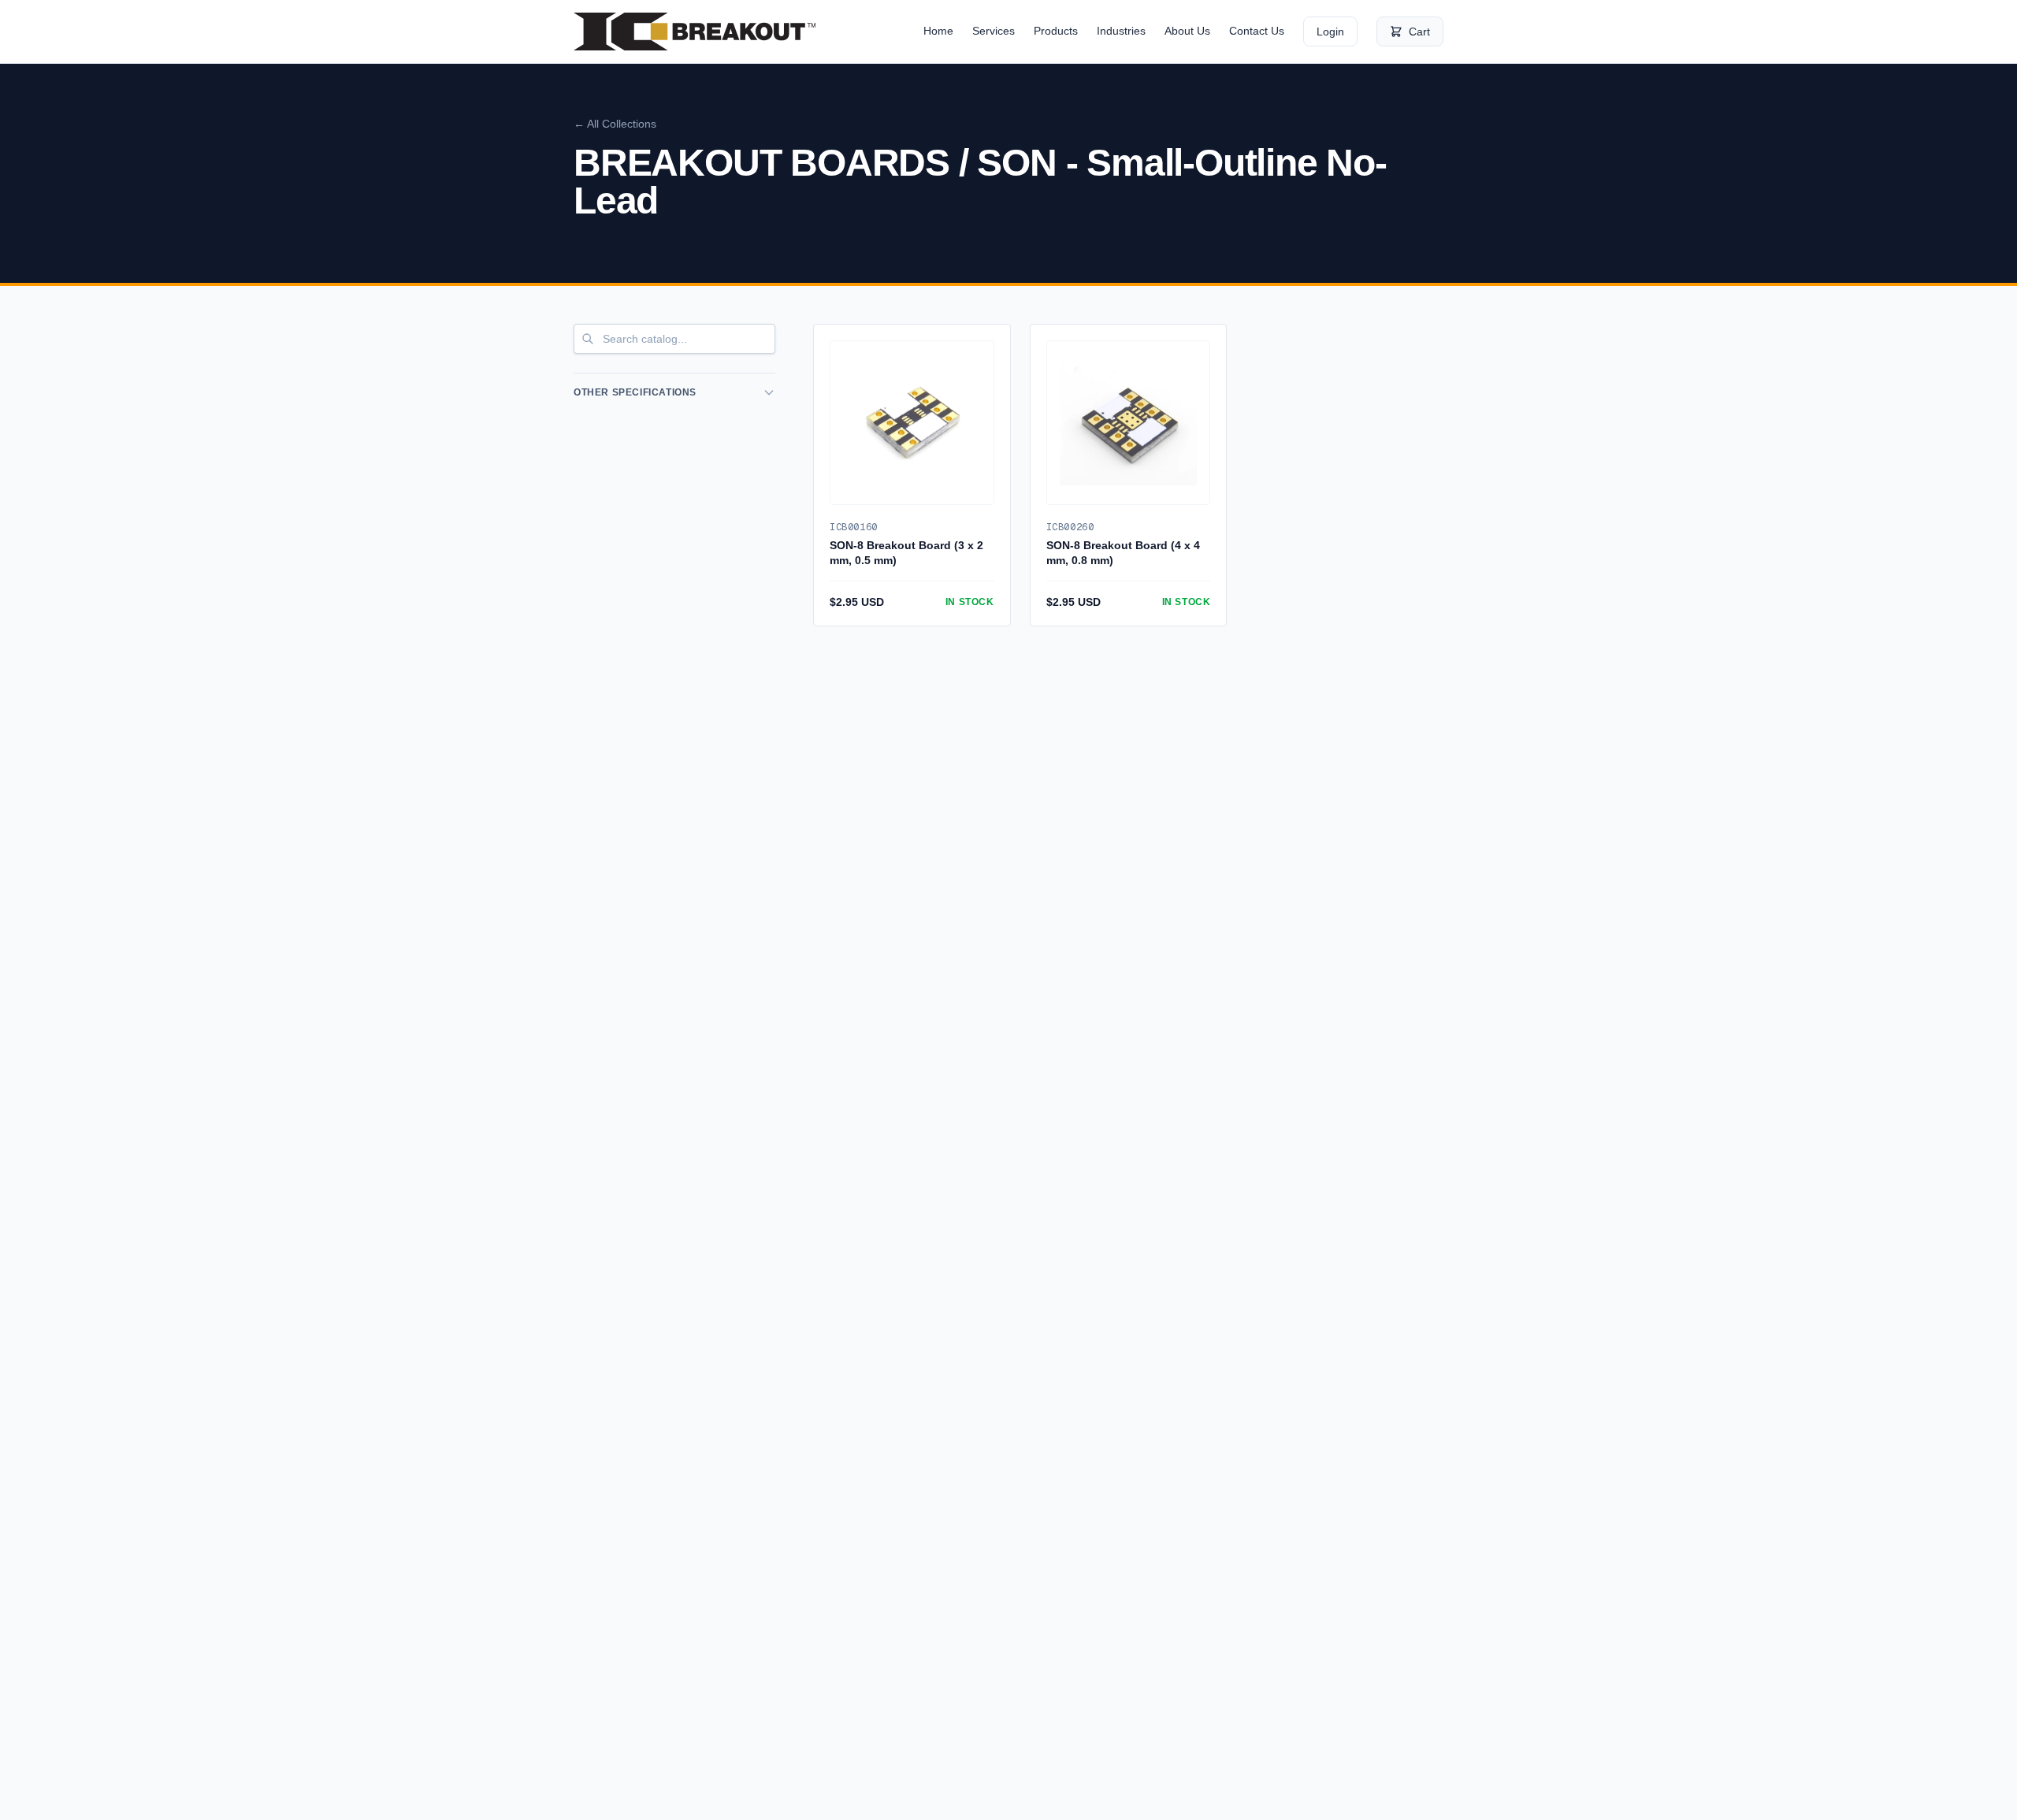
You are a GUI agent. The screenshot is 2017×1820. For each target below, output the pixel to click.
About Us (1187, 31)
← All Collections (615, 124)
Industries (1121, 31)
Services (994, 31)
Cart (1419, 32)
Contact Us (1257, 31)
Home (938, 31)
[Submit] (588, 339)
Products (1056, 31)
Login (1330, 32)
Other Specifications (635, 392)
